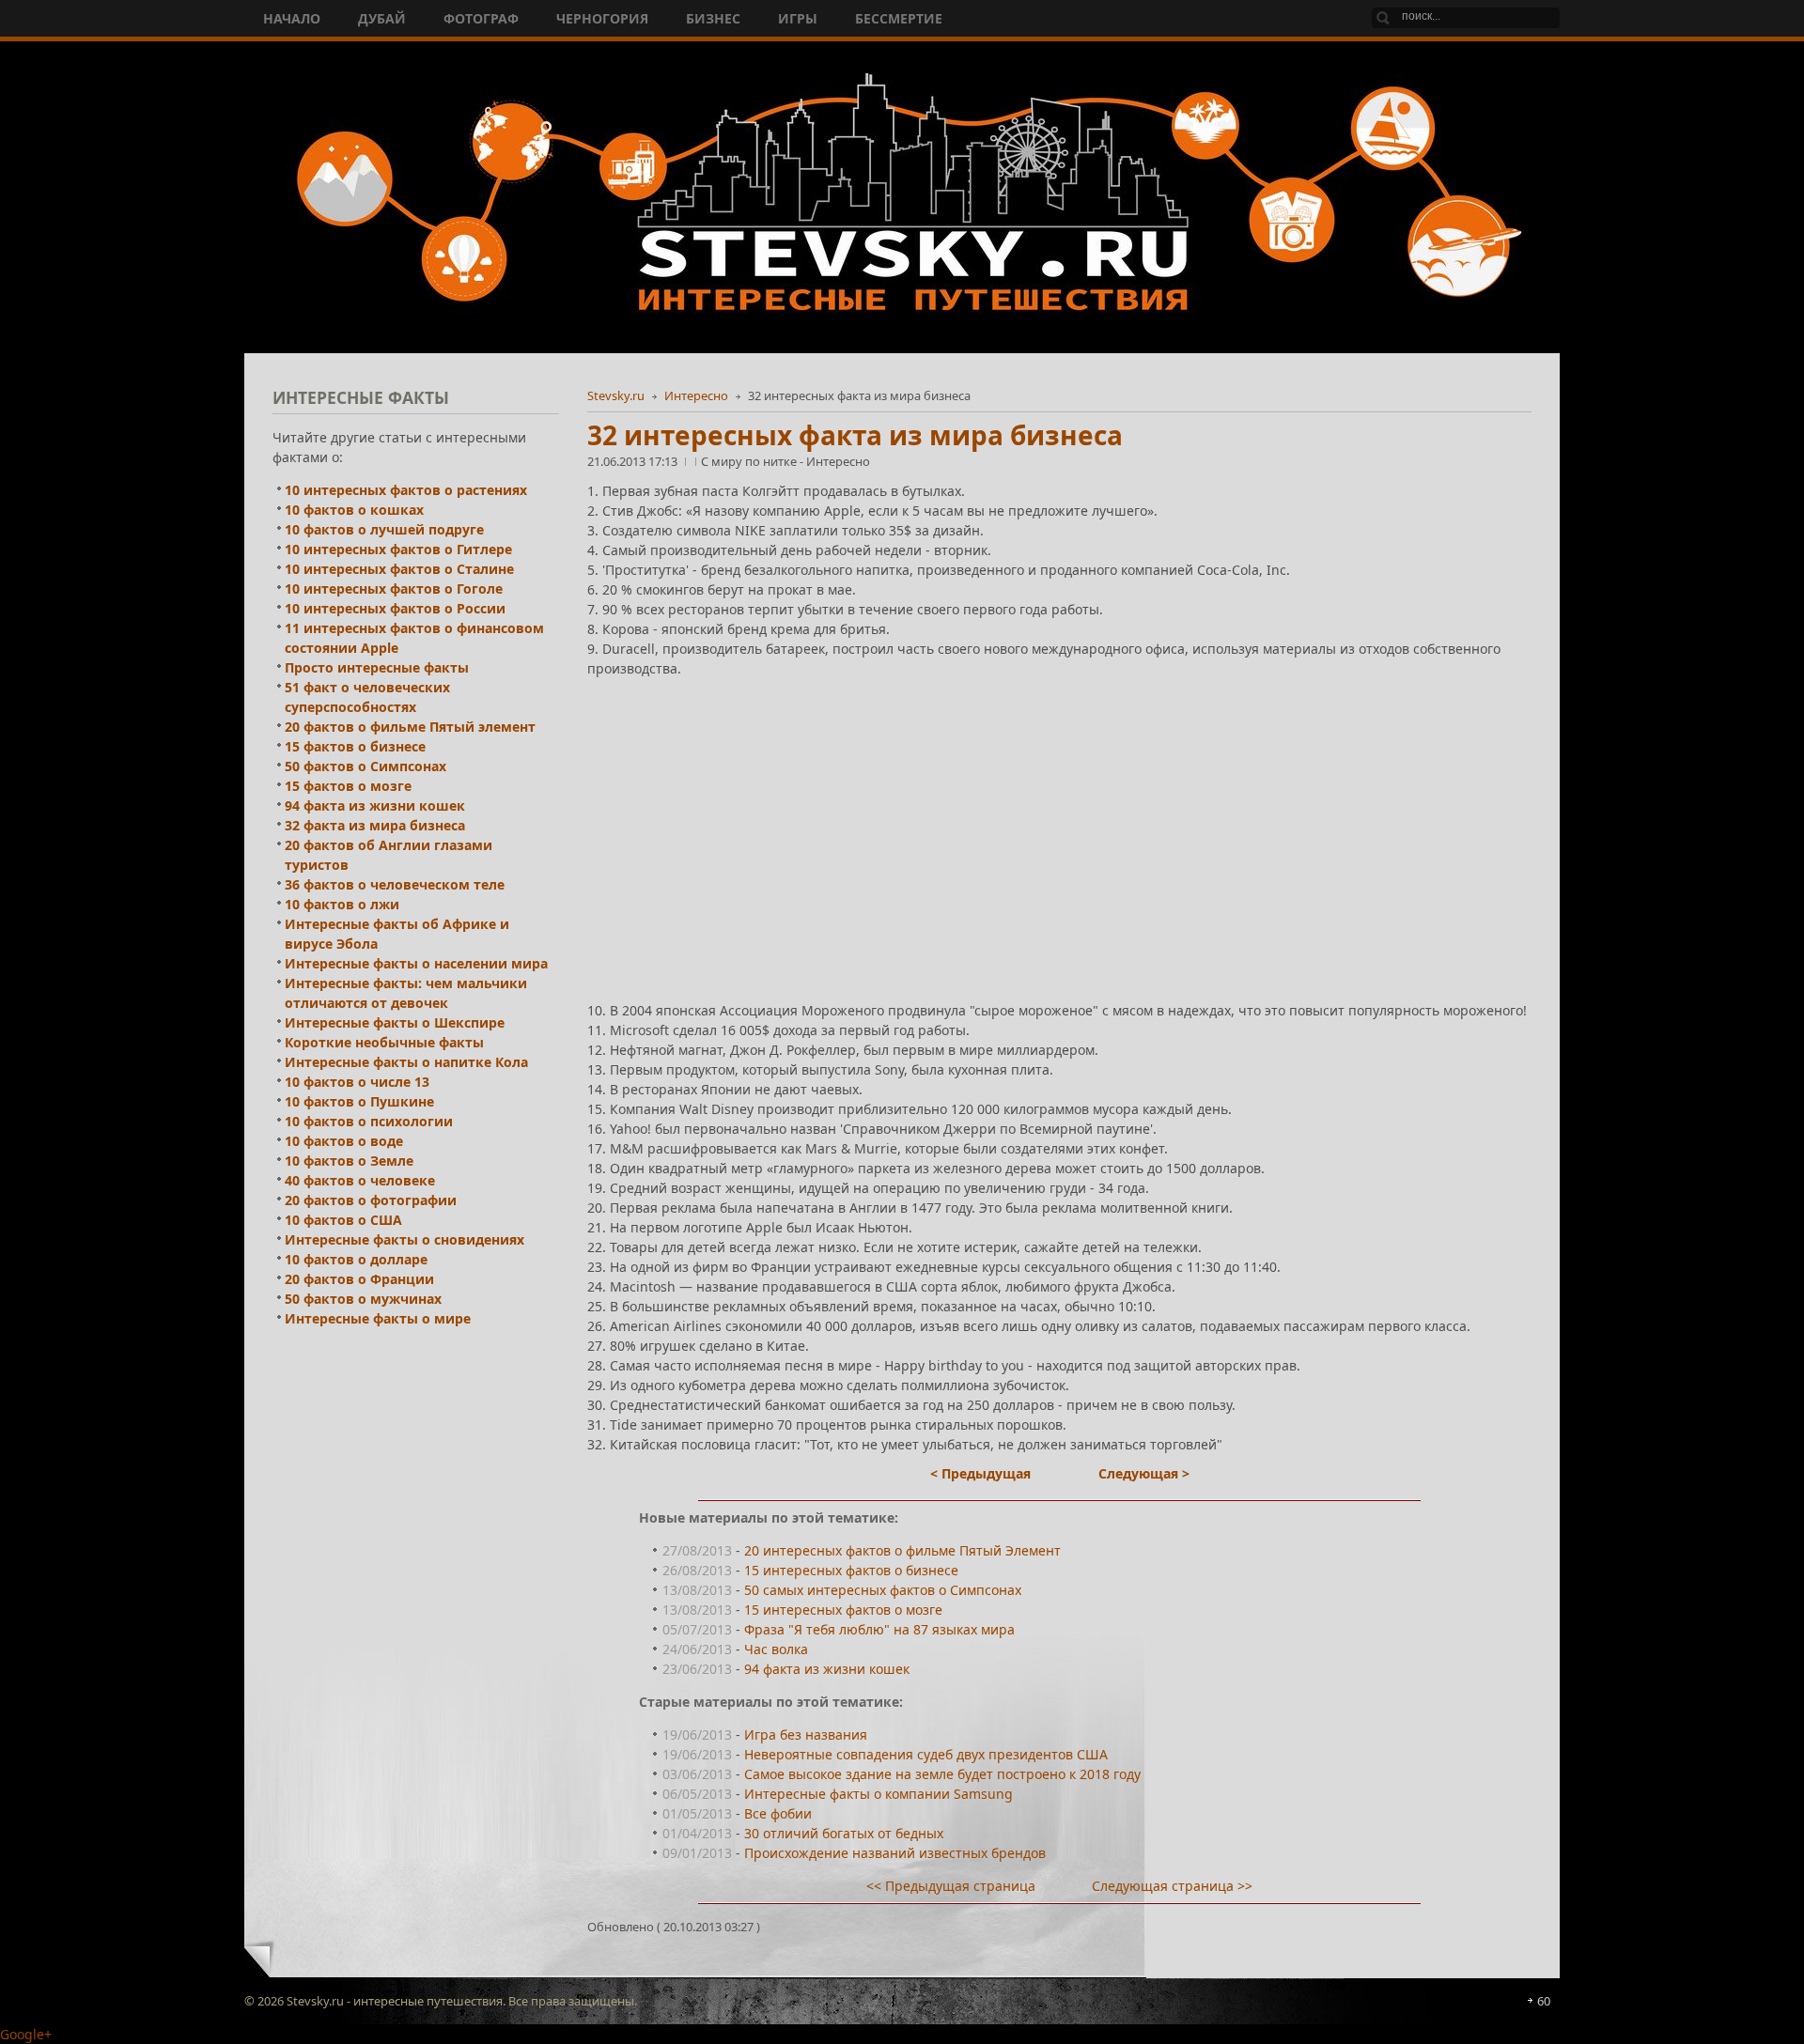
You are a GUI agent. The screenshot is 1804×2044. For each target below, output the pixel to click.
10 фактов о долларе (356, 1259)
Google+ (26, 2034)
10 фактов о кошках (354, 510)
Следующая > (1144, 1473)
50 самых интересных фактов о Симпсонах (883, 1590)
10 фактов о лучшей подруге (384, 529)
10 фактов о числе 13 (357, 1082)
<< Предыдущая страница (951, 1886)
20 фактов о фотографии (371, 1200)
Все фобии (778, 1813)
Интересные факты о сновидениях (404, 1239)
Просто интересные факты (377, 667)
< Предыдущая (980, 1473)
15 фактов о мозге (348, 786)
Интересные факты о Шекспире (395, 1022)
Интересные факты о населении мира (416, 963)
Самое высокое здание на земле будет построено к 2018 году (942, 1774)
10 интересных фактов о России (395, 608)
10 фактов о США (343, 1220)
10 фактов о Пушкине (359, 1101)
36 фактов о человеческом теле (395, 884)
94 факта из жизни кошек (827, 1669)
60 (1544, 2001)
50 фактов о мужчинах (363, 1299)
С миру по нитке (750, 461)
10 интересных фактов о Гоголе (394, 588)
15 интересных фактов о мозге (843, 1610)
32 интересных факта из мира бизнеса (855, 435)
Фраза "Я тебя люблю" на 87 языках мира (879, 1629)
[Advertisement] (1059, 823)
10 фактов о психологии (369, 1121)
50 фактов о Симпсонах (365, 766)
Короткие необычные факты (384, 1042)
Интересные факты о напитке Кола (406, 1062)
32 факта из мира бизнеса (375, 825)
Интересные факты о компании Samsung (879, 1794)
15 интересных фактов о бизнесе (851, 1570)
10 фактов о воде (344, 1141)
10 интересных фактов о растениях (406, 490)
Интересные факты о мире (378, 1318)
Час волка (776, 1649)
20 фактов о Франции (359, 1279)
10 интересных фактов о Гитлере (398, 549)
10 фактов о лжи (342, 904)
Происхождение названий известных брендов (895, 1853)
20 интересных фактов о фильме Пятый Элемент (902, 1550)
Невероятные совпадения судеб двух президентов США (926, 1754)
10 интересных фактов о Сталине (399, 569)
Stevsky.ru (616, 395)
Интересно (696, 395)
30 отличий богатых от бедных (844, 1833)
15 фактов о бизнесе (355, 746)
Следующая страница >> (1172, 1886)
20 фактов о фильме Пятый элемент (410, 727)
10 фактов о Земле (349, 1161)
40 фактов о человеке (360, 1180)
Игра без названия (806, 1734)
